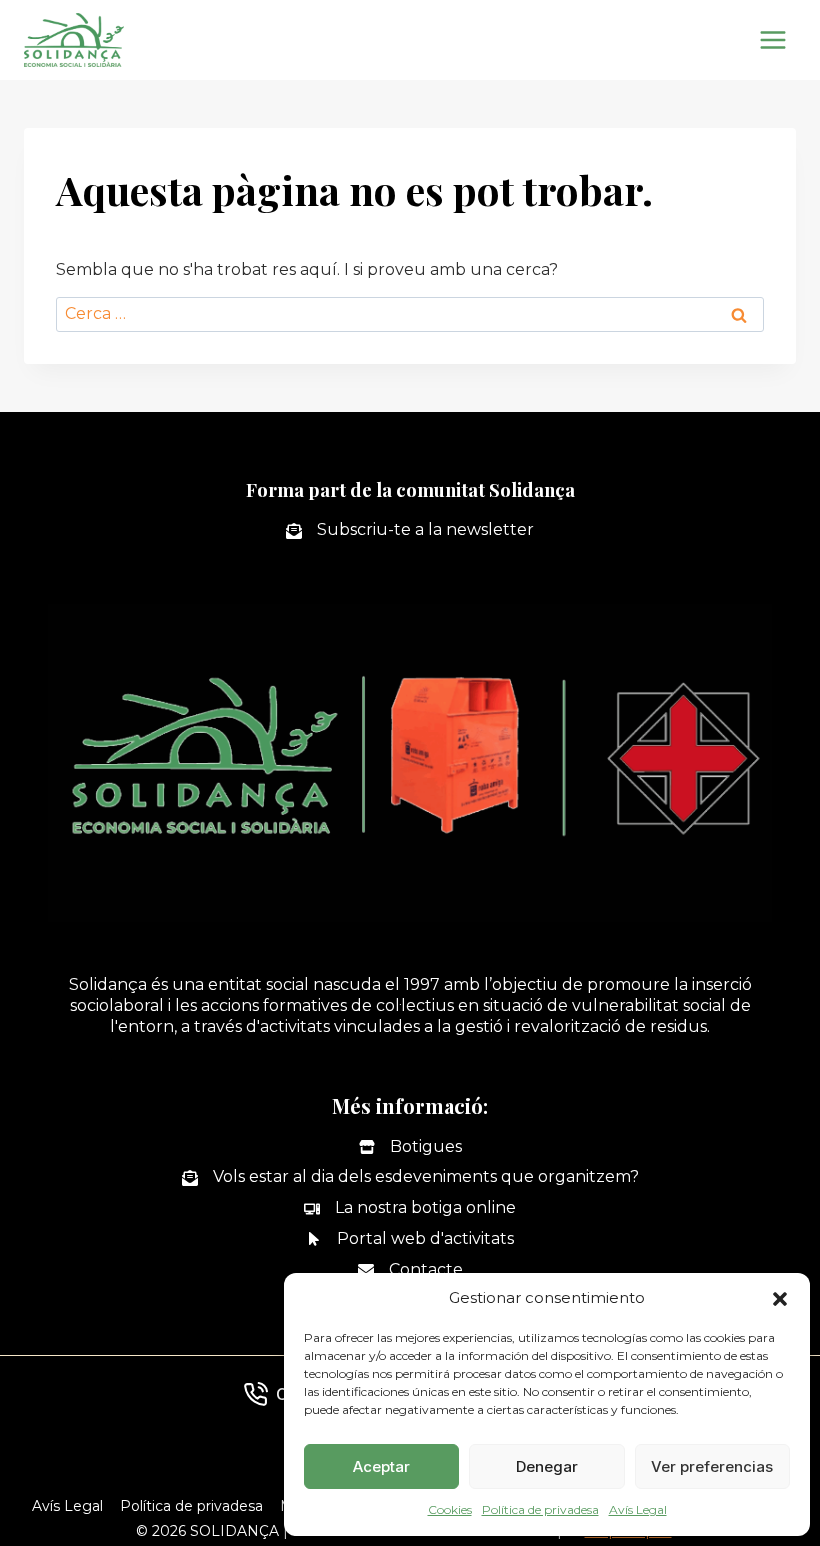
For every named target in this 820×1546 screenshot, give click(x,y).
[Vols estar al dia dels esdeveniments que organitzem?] (410, 1177)
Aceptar (381, 1466)
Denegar (547, 1466)
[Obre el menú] (772, 39)
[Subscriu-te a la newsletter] (410, 530)
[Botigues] (410, 1147)
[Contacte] (410, 1270)
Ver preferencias (712, 1466)
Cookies (450, 1509)
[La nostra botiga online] (410, 1208)
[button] (780, 1299)
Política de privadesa (540, 1509)
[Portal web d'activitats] (410, 1239)
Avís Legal (638, 1509)
